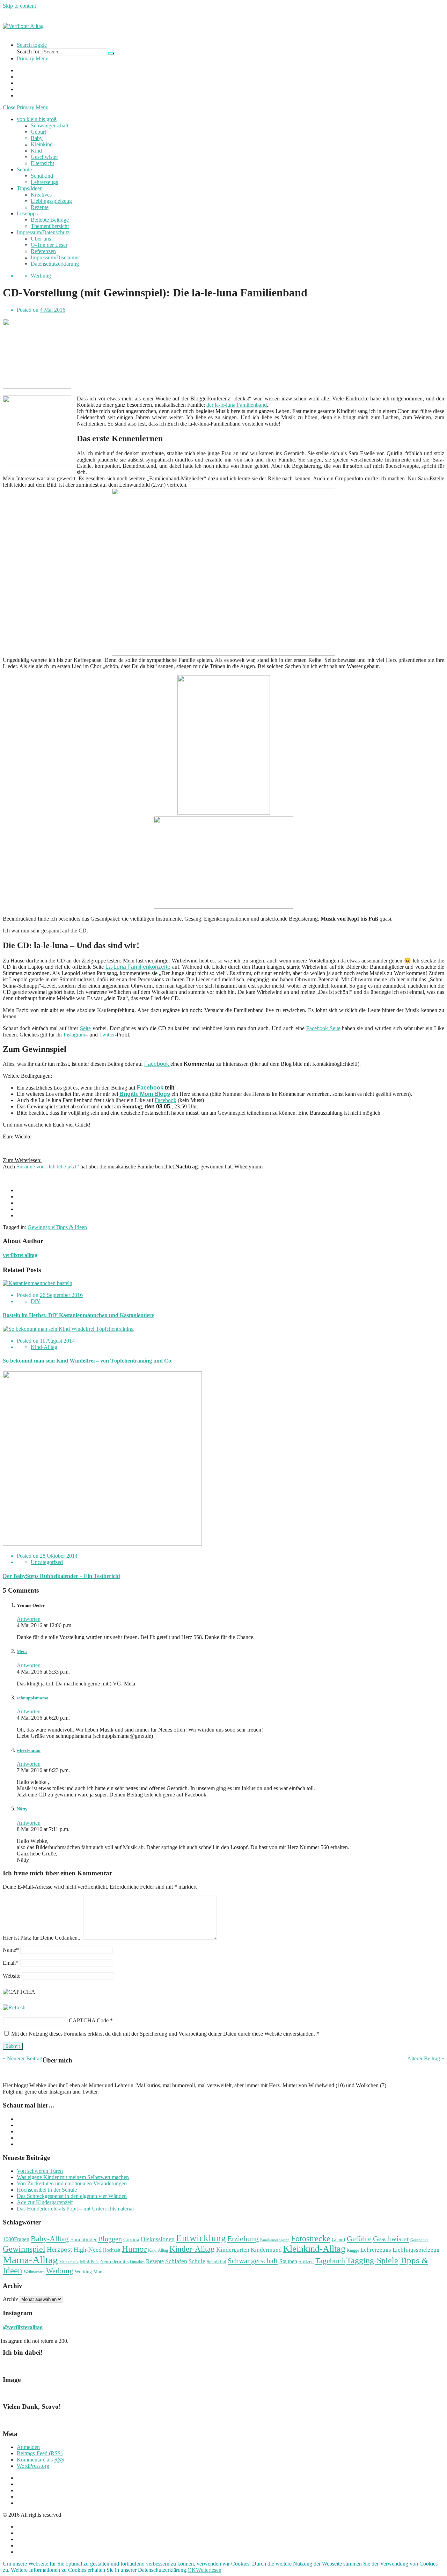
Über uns (41, 239)
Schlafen (176, 2261)
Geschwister (44, 157)
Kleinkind (42, 144)
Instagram (74, 1035)
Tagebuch (330, 2261)
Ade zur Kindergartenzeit (45, 2202)
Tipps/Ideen (30, 188)
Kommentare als (41, 2460)
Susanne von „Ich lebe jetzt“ (48, 1167)
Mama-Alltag (30, 2260)
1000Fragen (16, 2239)
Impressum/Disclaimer (55, 257)
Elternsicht (42, 163)
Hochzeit (112, 2250)
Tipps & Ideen (71, 1227)
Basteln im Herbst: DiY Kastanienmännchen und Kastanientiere (78, 1315)
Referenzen (43, 251)
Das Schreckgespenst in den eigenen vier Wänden (72, 2196)
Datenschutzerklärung (55, 264)
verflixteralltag (20, 1255)
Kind (36, 151)
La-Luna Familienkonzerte (138, 967)
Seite (85, 1028)
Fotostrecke (311, 2238)
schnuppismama (33, 1698)
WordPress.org (33, 2466)
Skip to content (19, 6)
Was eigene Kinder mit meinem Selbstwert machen (73, 2177)
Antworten (29, 1619)
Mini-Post (89, 2262)
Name (11, 1950)
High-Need (88, 2250)
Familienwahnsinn (275, 2240)
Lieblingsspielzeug (51, 201)
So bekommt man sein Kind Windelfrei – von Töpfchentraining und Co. (88, 1361)
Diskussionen (158, 2239)
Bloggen (110, 2239)
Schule (24, 169)
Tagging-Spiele (372, 2260)
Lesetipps (27, 213)
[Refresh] (14, 2007)
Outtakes (137, 2262)
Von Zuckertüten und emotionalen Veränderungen (72, 2183)
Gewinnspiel (42, 1227)
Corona (131, 2239)
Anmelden (28, 2447)
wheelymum (29, 1750)
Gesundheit (419, 2240)
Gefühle (359, 2239)
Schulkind (42, 176)
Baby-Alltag (50, 2239)
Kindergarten (233, 2250)
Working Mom (89, 2272)
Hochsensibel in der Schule (47, 2190)
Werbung (41, 276)
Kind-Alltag (44, 1347)
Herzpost (60, 2249)
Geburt (38, 132)
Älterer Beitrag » (426, 2058)
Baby (37, 138)
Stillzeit (306, 2261)
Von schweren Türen (40, 2171)
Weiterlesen (209, 2570)
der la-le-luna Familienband (237, 405)
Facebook (157, 1064)
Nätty (22, 1809)
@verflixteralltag (23, 2327)
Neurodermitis (114, 2262)
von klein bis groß (37, 119)
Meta (22, 1651)
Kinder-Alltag (192, 2249)
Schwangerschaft (50, 126)
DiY (36, 1301)
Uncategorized (47, 1562)
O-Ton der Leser (49, 245)
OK (192, 2570)
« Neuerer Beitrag (23, 2058)
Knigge (353, 2250)
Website (12, 1976)
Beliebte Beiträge (50, 220)
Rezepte (40, 207)
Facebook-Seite (323, 1028)
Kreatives (41, 195)
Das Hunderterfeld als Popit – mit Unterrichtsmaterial (75, 2209)
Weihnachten (34, 2272)
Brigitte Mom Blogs (145, 1094)
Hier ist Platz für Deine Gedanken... (42, 1938)
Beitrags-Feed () (40, 2453)
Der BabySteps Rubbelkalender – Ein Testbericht (61, 1576)
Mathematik (69, 2262)
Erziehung (243, 2239)
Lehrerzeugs (44, 182)
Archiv (10, 2299)
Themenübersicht (50, 226)
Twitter (107, 1035)
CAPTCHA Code (89, 2020)
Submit (13, 2046)
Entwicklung (201, 2238)
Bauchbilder (83, 2239)
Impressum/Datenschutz (43, 232)
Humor (134, 2249)
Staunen (288, 2261)
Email (11, 1963)
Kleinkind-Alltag (314, 2249)
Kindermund (266, 2250)
